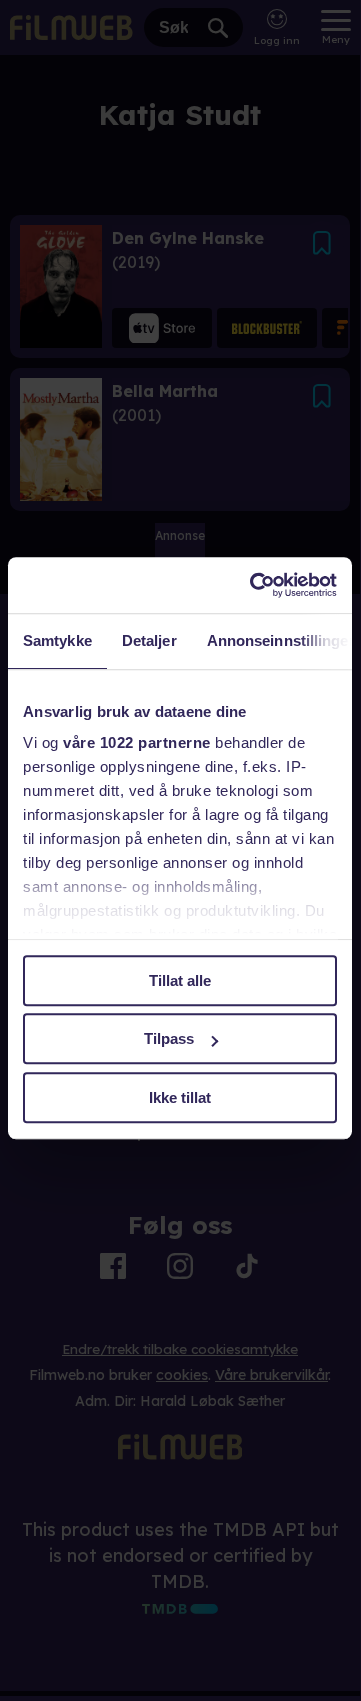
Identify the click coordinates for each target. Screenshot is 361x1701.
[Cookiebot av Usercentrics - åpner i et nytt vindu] (254, 585)
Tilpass (169, 1038)
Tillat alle (180, 980)
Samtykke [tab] (57, 640)
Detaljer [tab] (149, 640)
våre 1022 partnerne (137, 742)
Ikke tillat (180, 1097)
